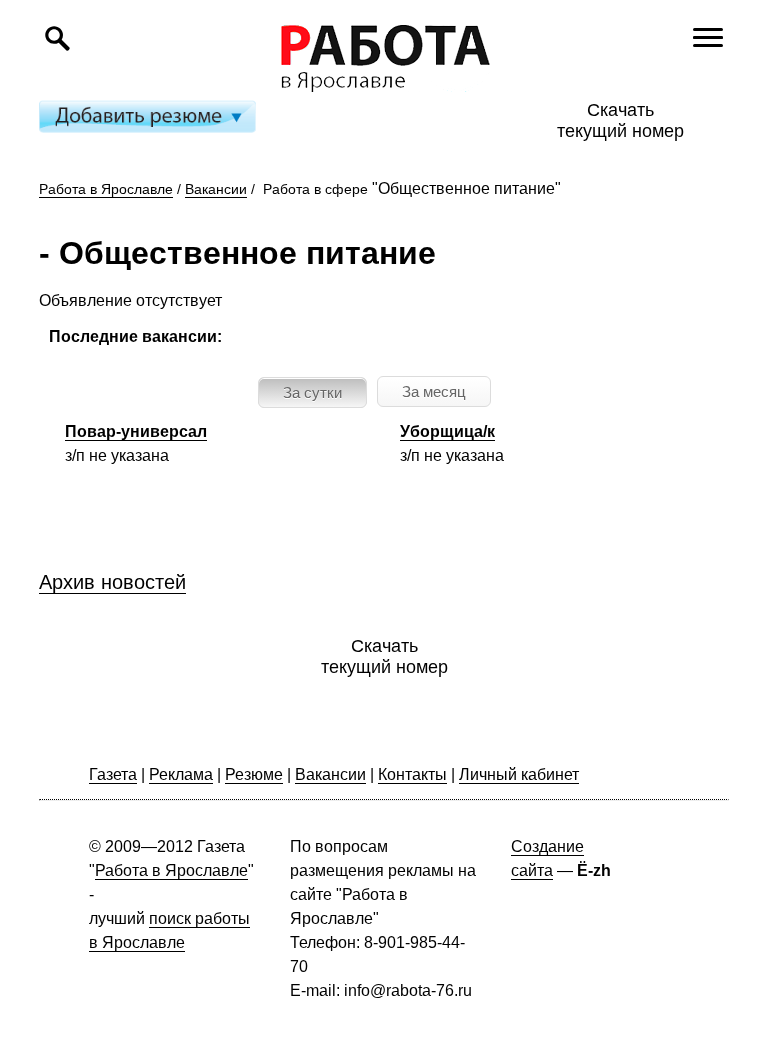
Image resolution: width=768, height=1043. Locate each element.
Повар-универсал (136, 431)
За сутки (312, 392)
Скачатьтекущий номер (620, 120)
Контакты (412, 774)
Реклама (181, 774)
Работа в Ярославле (106, 189)
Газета (113, 774)
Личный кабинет (519, 774)
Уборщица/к (447, 431)
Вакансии (216, 189)
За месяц (434, 391)
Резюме (254, 774)
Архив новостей (112, 582)
